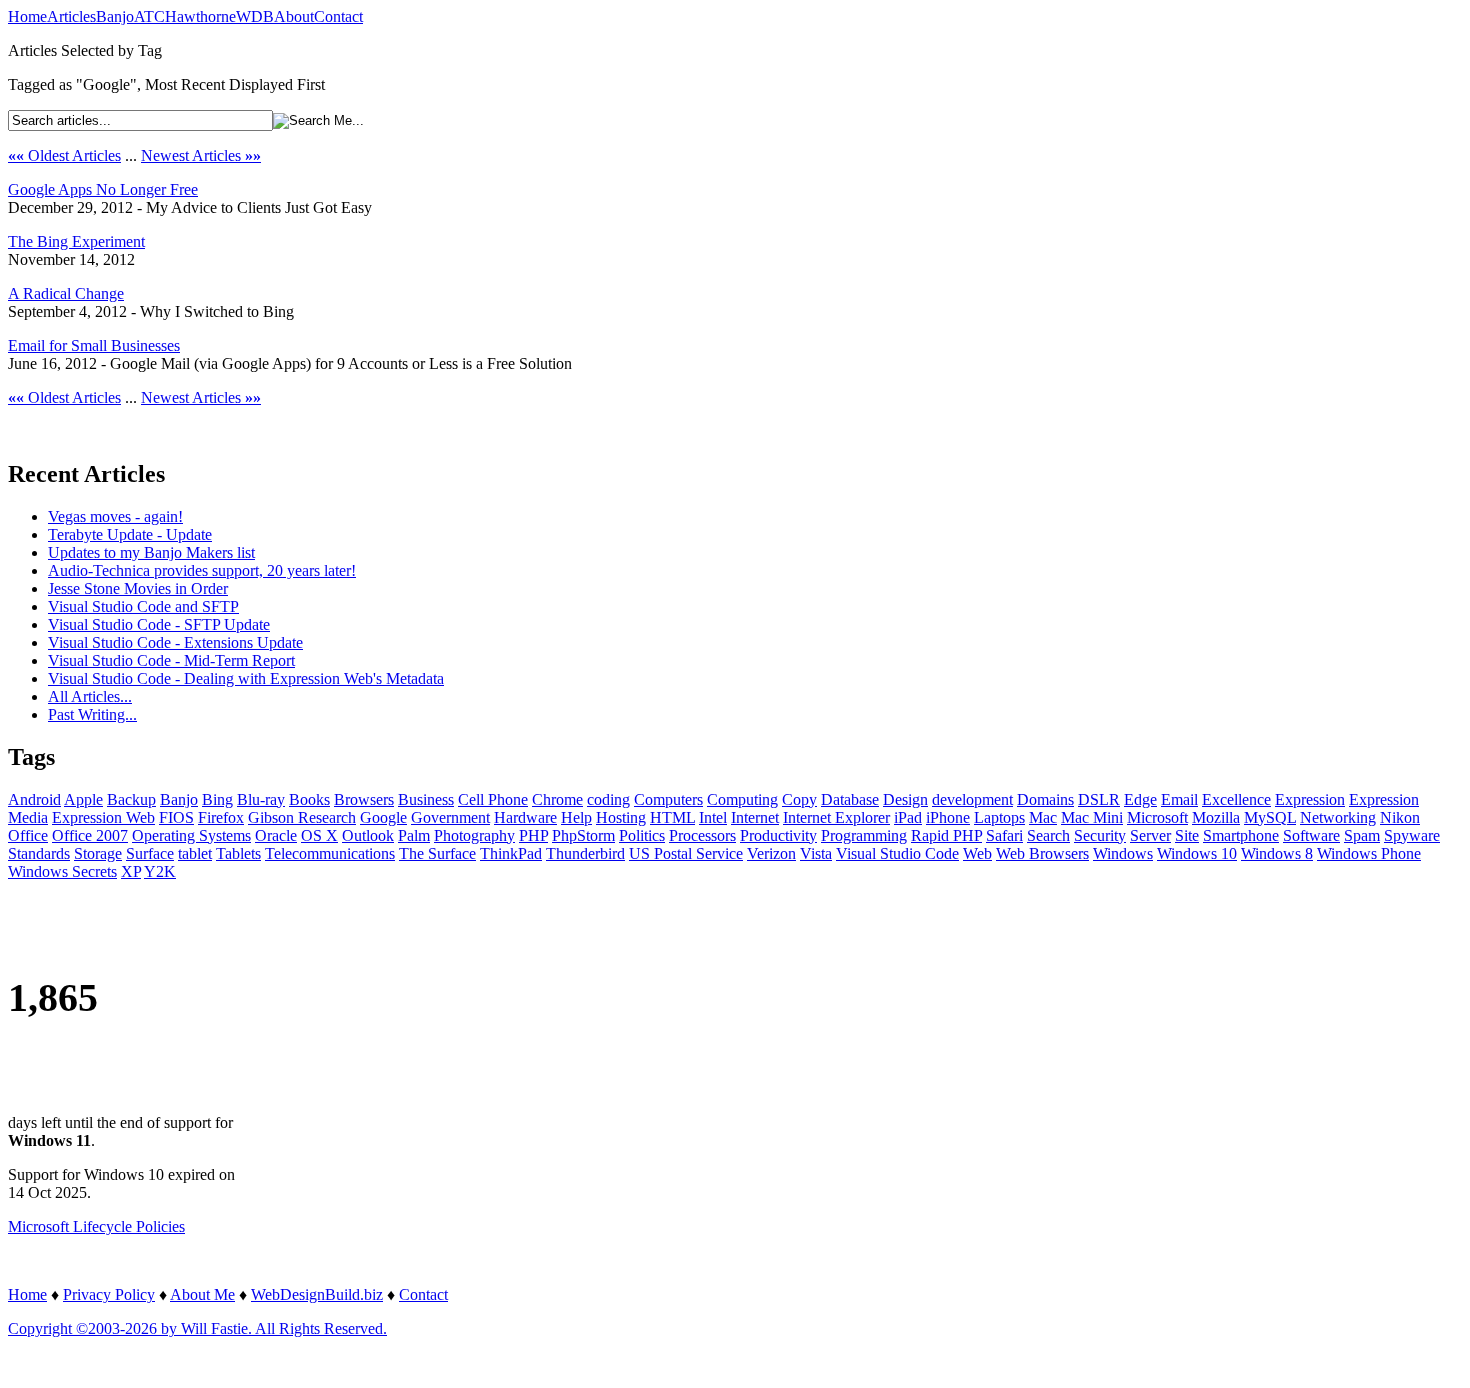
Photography (474, 835)
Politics (642, 835)
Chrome (557, 799)
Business (426, 799)
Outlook (368, 835)
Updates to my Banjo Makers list (151, 552)
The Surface (437, 853)
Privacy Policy (109, 1294)
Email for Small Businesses (94, 345)
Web (977, 853)
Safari (1004, 835)
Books (309, 799)
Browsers (364, 799)
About (294, 16)
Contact (338, 16)
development (972, 799)
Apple (83, 799)
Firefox (221, 817)
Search (1048, 835)
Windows (1123, 853)
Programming (864, 835)
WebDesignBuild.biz (317, 1294)
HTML (672, 817)
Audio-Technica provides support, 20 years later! (202, 570)
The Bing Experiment (76, 241)
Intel (713, 817)
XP (131, 871)
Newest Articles (201, 155)
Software (1311, 835)
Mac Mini (1092, 817)
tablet (195, 853)
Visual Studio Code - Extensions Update (175, 642)
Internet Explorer (836, 817)
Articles (71, 16)
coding (608, 799)
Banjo (115, 16)
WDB (255, 16)
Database (850, 799)
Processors (702, 835)
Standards (39, 853)
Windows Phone (1369, 853)
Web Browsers (1042, 853)
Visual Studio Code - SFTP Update (159, 624)
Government (450, 817)
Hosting (621, 817)
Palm (414, 835)
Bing (217, 799)
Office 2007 (90, 835)
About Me (202, 1294)
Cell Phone (493, 799)
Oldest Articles (64, 155)
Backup (131, 799)
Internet (755, 817)
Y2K (160, 871)
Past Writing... (92, 714)
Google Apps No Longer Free (103, 189)
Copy (799, 799)
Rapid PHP (946, 835)
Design (905, 799)
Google (383, 817)
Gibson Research (302, 817)
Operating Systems (191, 835)
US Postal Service (686, 853)
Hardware (525, 817)
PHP (533, 835)
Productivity (778, 835)
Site (1187, 835)
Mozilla (1216, 817)
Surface (150, 853)
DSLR (1099, 799)
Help (576, 817)
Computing (742, 799)
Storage (98, 853)
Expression (1310, 799)
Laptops (999, 817)
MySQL (1270, 817)
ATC (149, 16)
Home (27, 16)
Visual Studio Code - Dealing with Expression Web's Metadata (246, 678)
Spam (1362, 835)
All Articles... (90, 696)
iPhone (948, 817)
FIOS (176, 817)
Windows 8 (1277, 853)
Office (28, 835)
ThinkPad (511, 853)
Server (1150, 835)
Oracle (276, 835)
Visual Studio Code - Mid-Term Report (171, 660)
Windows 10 (1197, 853)
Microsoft (1157, 817)
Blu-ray (261, 799)
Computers (668, 799)
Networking (1338, 817)
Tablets (238, 853)
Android (34, 799)
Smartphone (1241, 835)
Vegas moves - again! (115, 516)
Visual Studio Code (897, 853)
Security (1100, 835)
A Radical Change (66, 293)
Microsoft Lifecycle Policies (96, 1226)
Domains (1045, 799)
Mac (1043, 817)
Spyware (1412, 835)
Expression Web (103, 817)
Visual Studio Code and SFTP (143, 606)
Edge (1140, 799)
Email (1179, 799)
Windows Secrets (62, 871)
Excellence (1236, 799)
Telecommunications (330, 853)
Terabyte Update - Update (130, 534)
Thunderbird (585, 853)
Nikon (1400, 817)
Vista (816, 853)
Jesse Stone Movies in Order (138, 588)
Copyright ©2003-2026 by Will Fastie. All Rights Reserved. (197, 1328)
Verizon (771, 853)
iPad (908, 817)
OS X (319, 835)
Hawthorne (200, 16)
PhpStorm (583, 835)
